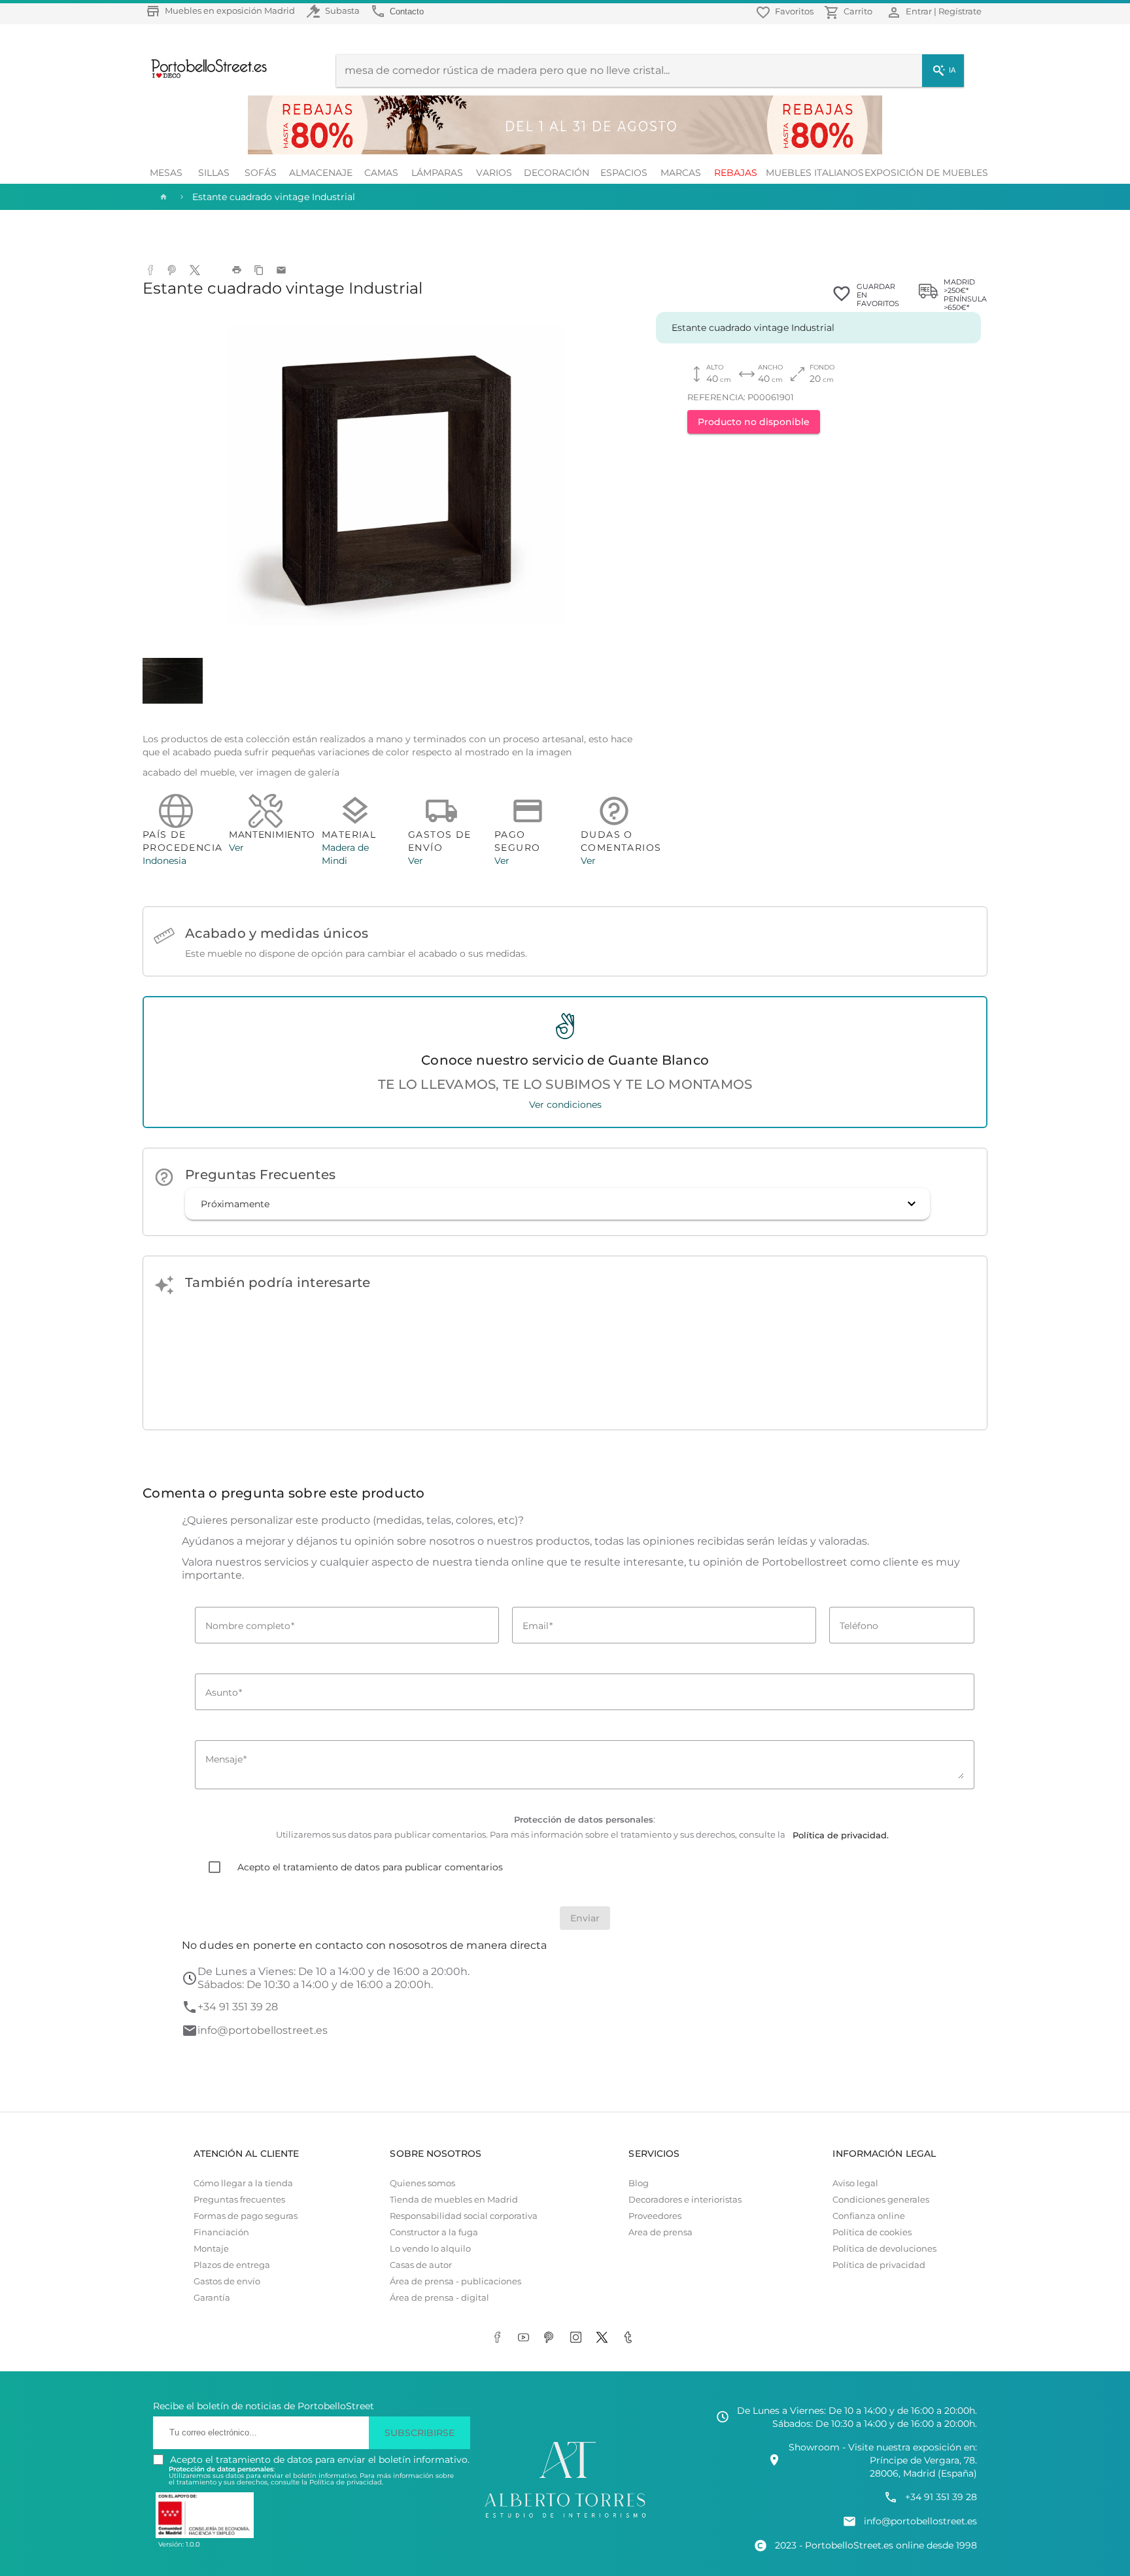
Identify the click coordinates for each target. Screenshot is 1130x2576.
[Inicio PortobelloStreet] (204, 77)
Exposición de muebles (926, 173)
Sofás (261, 173)
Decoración (556, 173)
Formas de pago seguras (246, 2216)
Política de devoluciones (884, 2249)
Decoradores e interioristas (685, 2200)
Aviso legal (855, 2183)
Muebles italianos (815, 173)
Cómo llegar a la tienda (243, 2183)
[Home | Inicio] (162, 197)
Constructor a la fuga (434, 2232)
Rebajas (736, 173)
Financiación (221, 2232)
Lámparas (437, 173)
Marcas (681, 173)
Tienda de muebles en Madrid (454, 2200)
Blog (639, 2183)
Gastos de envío (227, 2281)
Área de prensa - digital (439, 2298)
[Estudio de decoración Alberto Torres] (565, 2518)
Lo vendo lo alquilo (430, 2249)
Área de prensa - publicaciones (455, 2281)
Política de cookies (872, 2232)
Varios (494, 173)
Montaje (211, 2249)
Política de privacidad (879, 2265)
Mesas (166, 173)
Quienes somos (422, 2183)
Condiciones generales (881, 2200)
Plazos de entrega (232, 2265)
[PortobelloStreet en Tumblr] (630, 2339)
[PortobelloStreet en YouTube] (526, 2339)
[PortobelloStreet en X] (604, 2339)
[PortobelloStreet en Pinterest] (552, 2339)
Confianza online (869, 2216)
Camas (381, 173)
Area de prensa (660, 2232)
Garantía (212, 2298)
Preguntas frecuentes (239, 2200)
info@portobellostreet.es (263, 2030)
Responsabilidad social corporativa (464, 2216)
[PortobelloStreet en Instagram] (578, 2339)
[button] (557, 1204)
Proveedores (655, 2216)
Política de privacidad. (346, 2482)
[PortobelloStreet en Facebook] (500, 2339)
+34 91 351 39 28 (238, 2007)
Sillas (214, 173)
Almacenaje (321, 173)
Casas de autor (421, 2265)
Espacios (624, 173)
